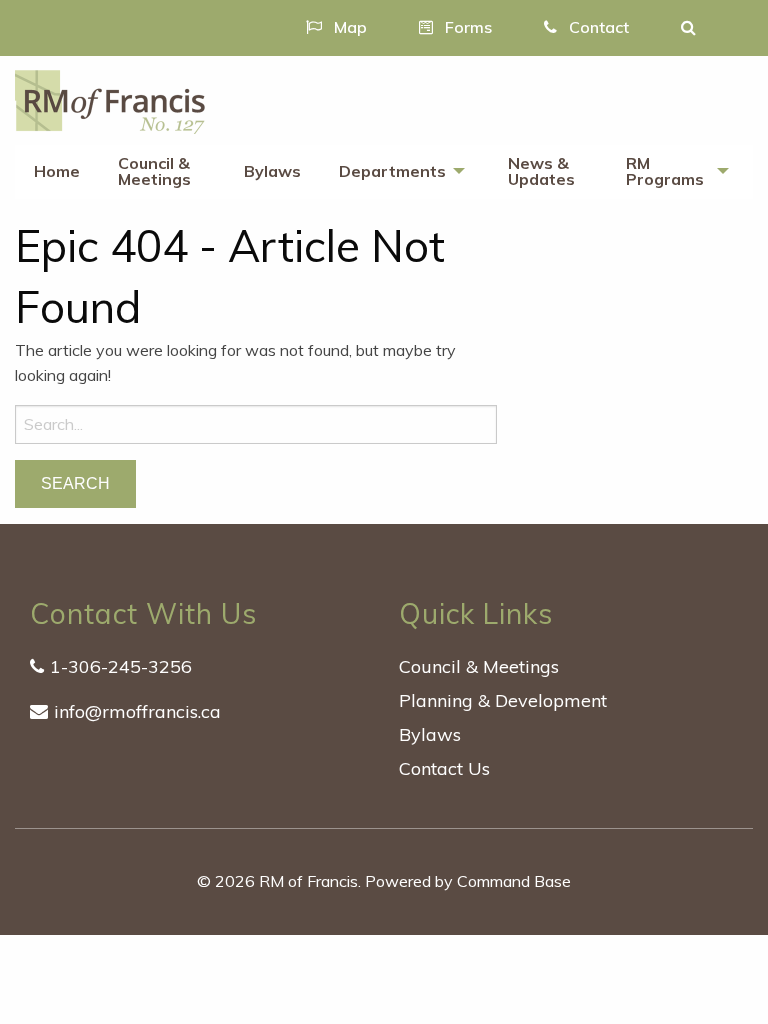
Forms (466, 27)
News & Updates (541, 171)
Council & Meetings (154, 171)
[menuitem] (57, 172)
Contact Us (444, 768)
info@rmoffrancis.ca (137, 711)
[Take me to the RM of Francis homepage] (110, 100)
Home (57, 171)
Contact (597, 27)
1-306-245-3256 (121, 666)
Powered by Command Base (468, 881)
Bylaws (272, 171)
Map (348, 27)
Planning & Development (503, 700)
